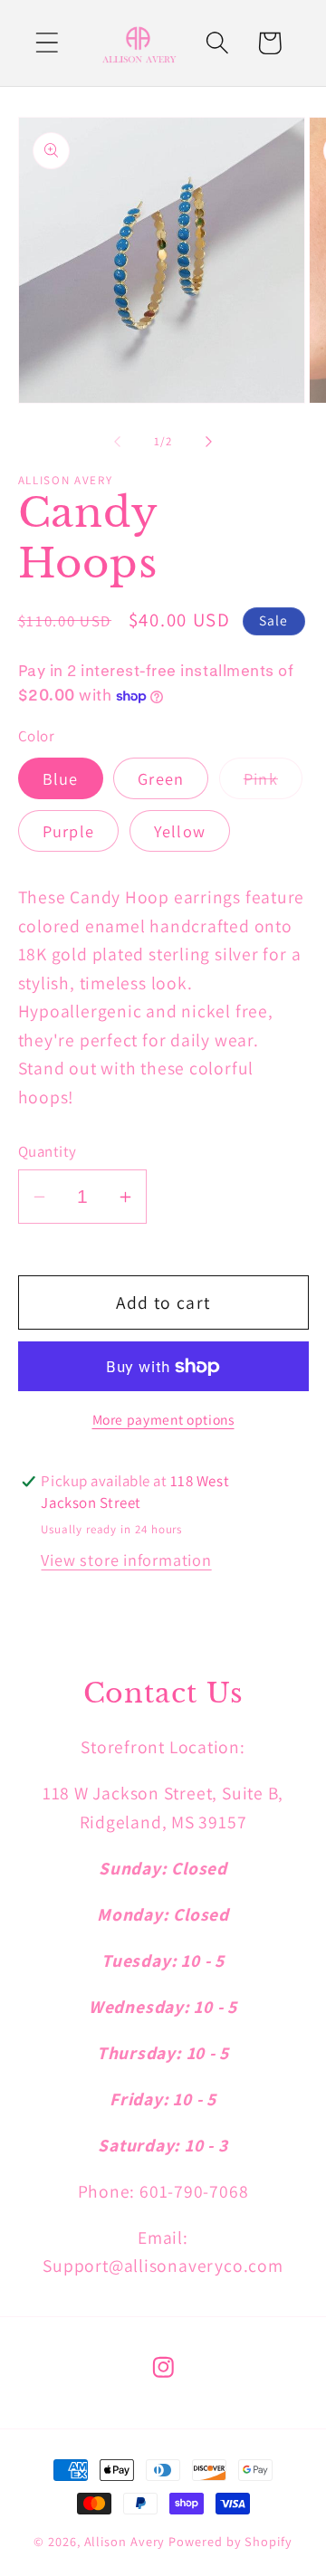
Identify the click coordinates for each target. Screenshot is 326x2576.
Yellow (180, 831)
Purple (69, 831)
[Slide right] (209, 442)
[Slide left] (117, 442)
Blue (61, 778)
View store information (126, 1560)
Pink (273, 783)
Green (161, 778)
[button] (47, 43)
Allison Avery (127, 2541)
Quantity (48, 1151)
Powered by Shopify (230, 2541)
